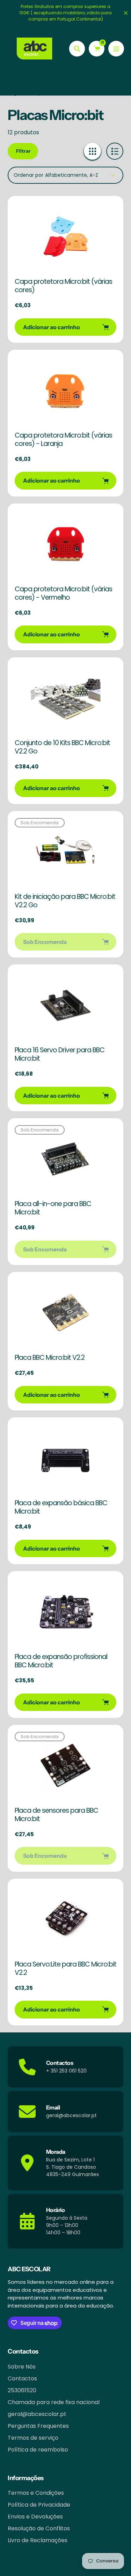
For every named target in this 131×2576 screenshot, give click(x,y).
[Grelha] (92, 151)
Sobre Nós (22, 2367)
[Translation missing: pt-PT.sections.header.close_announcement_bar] (126, 13)
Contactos (22, 2378)
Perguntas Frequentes (38, 2426)
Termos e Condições (36, 2493)
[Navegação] (116, 49)
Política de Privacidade (39, 2505)
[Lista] (115, 151)
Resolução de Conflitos (39, 2528)
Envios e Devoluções (35, 2517)
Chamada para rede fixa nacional (54, 2402)
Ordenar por (28, 175)
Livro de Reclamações (38, 2540)
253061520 (22, 2390)
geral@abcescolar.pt (37, 2414)
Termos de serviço (33, 2438)
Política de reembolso (38, 2450)
